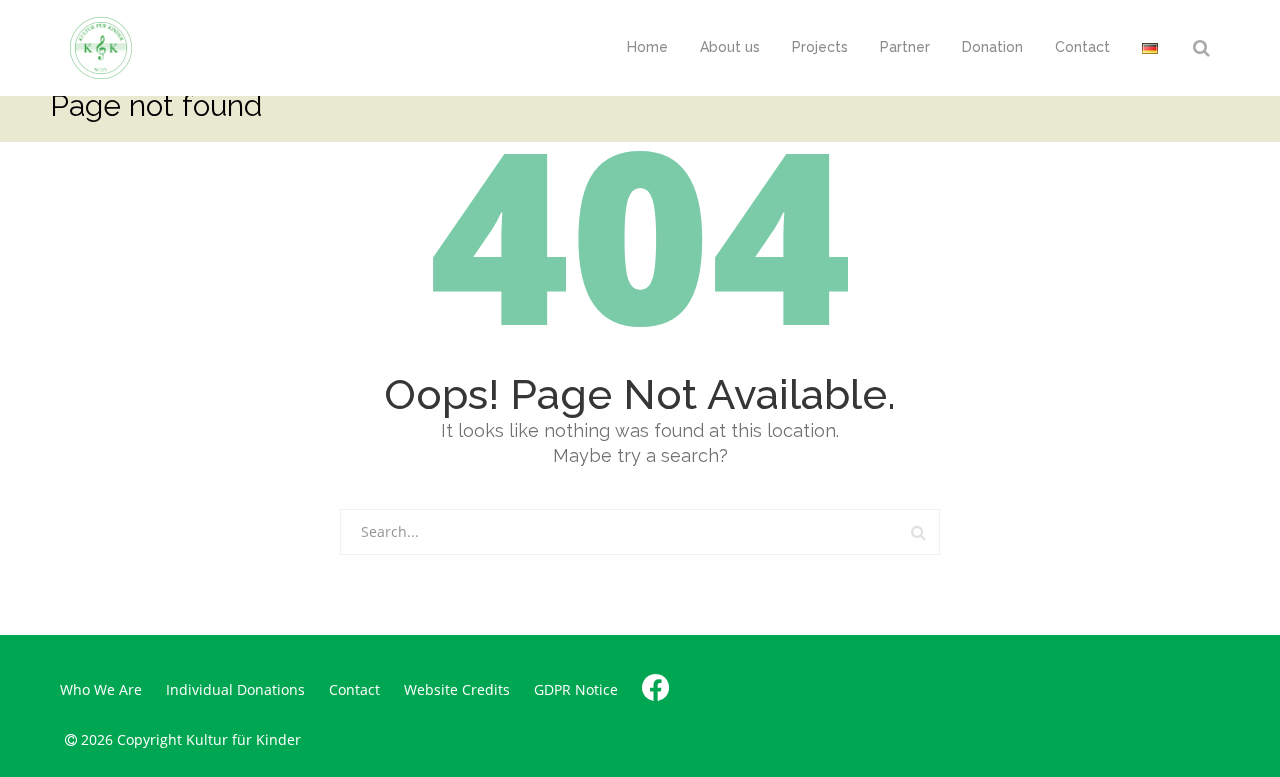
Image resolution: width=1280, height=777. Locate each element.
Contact (1082, 47)
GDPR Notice (576, 689)
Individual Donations (235, 689)
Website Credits (457, 689)
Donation (992, 47)
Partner (905, 47)
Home (647, 47)
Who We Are (101, 689)
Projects (820, 47)
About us (730, 47)
